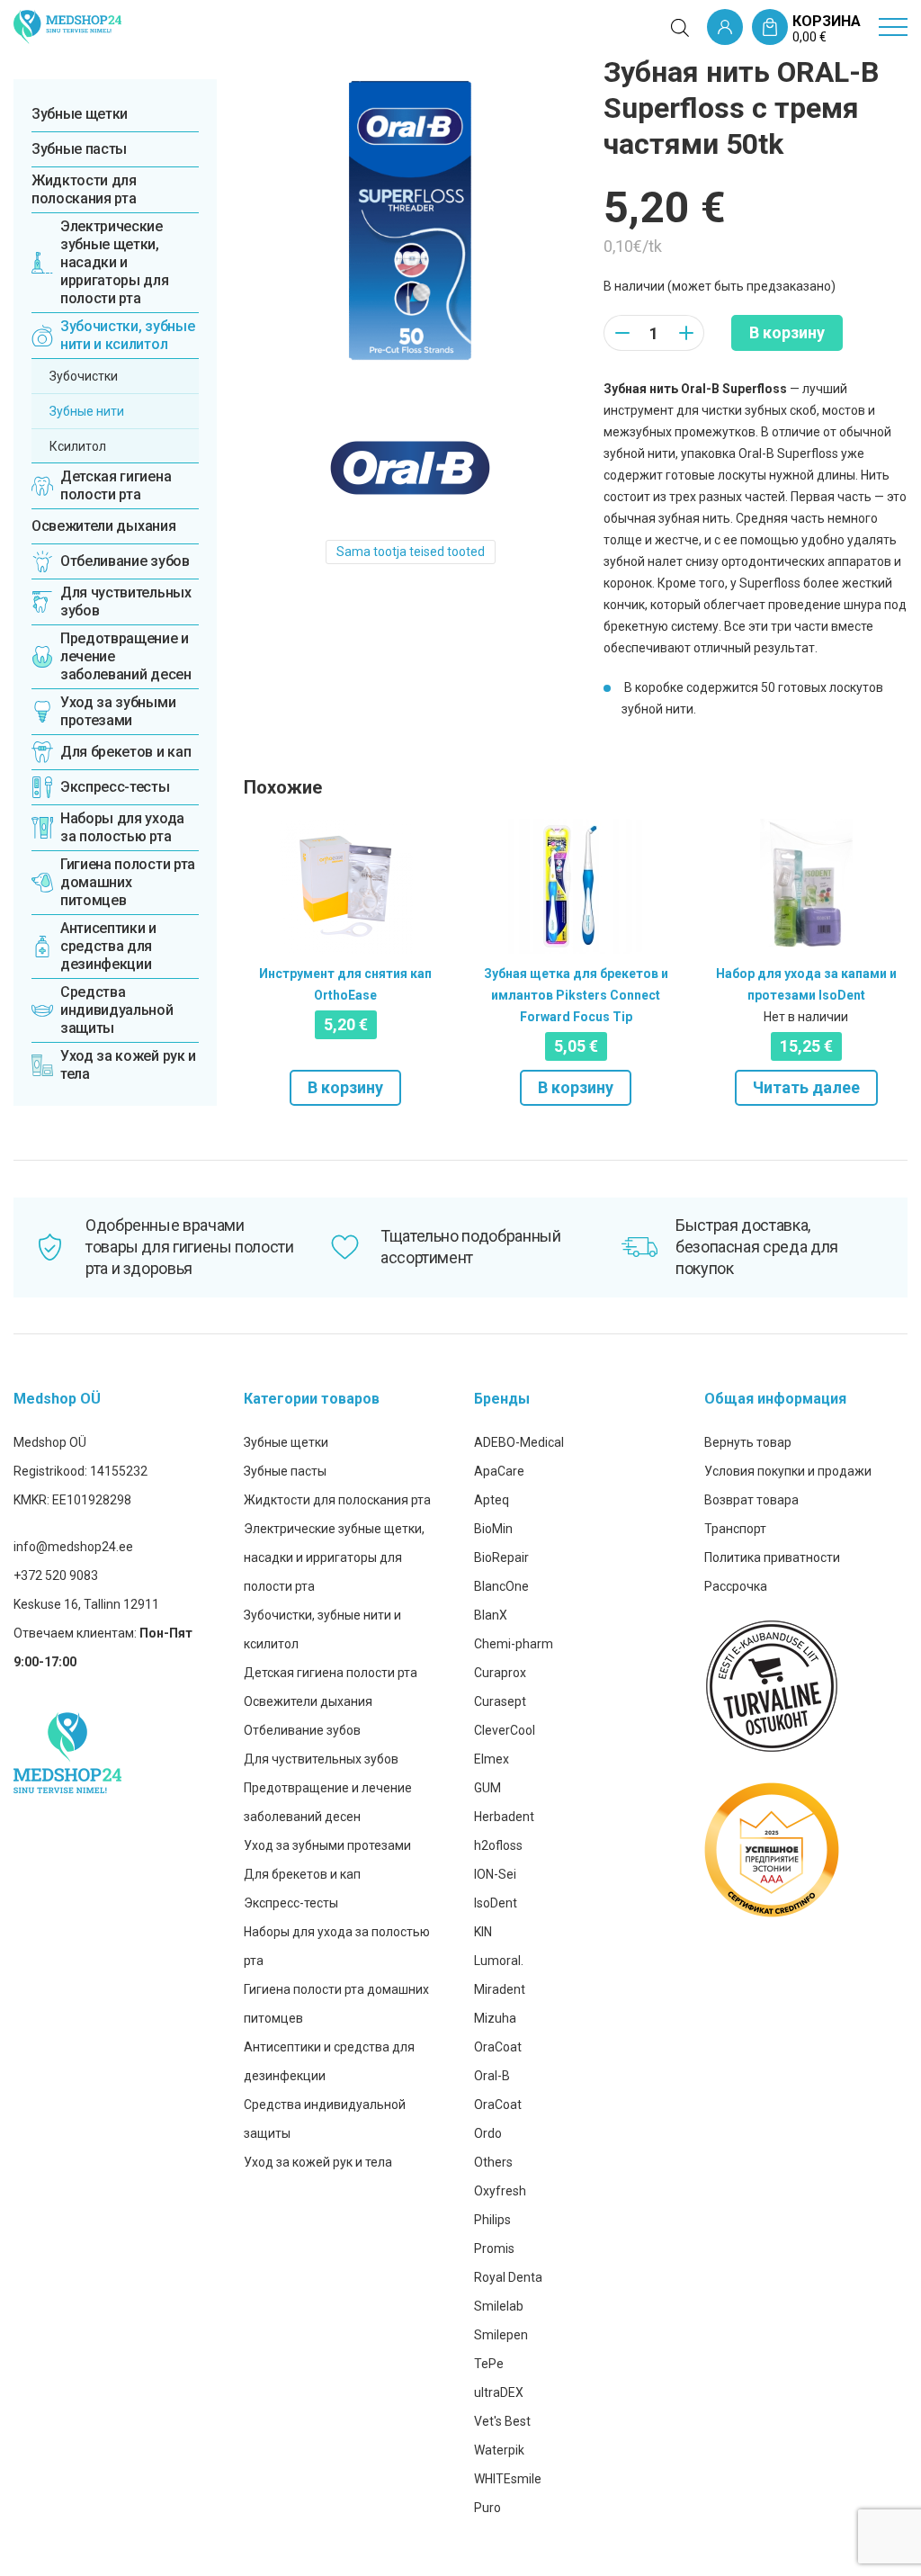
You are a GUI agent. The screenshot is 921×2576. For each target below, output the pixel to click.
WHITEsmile (508, 2479)
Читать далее (806, 1087)
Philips (492, 2220)
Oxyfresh (500, 2191)
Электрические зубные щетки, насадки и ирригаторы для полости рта (334, 1557)
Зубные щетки (80, 114)
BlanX (491, 1615)
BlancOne (501, 1586)
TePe (489, 2364)
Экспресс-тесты (291, 1903)
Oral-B (492, 2076)
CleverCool (505, 1730)
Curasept (500, 1701)
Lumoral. (499, 1961)
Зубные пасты (79, 149)
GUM (487, 1788)
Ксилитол (78, 446)
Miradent (500, 1989)
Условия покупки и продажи (788, 1471)
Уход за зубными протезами (327, 1845)
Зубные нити (87, 411)
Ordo (488, 2133)
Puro (487, 2508)
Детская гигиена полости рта (331, 1673)
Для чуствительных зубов (321, 1759)
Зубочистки (84, 376)
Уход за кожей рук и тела (318, 2162)
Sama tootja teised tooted (411, 552)
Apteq (492, 1500)
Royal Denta (508, 2277)
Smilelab (499, 2306)
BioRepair (501, 1557)
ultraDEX (499, 2392)
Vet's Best (502, 2421)
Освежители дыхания (103, 526)
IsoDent (496, 1903)
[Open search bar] (680, 28)
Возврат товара (751, 1500)
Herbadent (504, 1817)
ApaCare (499, 1471)
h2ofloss (498, 1845)
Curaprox (500, 1673)
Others (493, 2162)
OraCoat (498, 2047)
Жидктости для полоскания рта (84, 189)
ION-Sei (495, 1874)
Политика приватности (772, 1557)
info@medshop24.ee (73, 1547)
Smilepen (501, 2335)
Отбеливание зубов (302, 1730)
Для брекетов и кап (302, 1874)
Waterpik (499, 2450)
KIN (483, 1932)
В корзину (787, 332)
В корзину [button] (345, 1087)
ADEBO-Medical (519, 1442)
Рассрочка (736, 1586)
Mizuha (495, 2018)
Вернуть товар (748, 1442)
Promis (494, 2248)
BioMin (493, 1529)
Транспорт (735, 1529)
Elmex (492, 1759)
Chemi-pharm (514, 1644)
